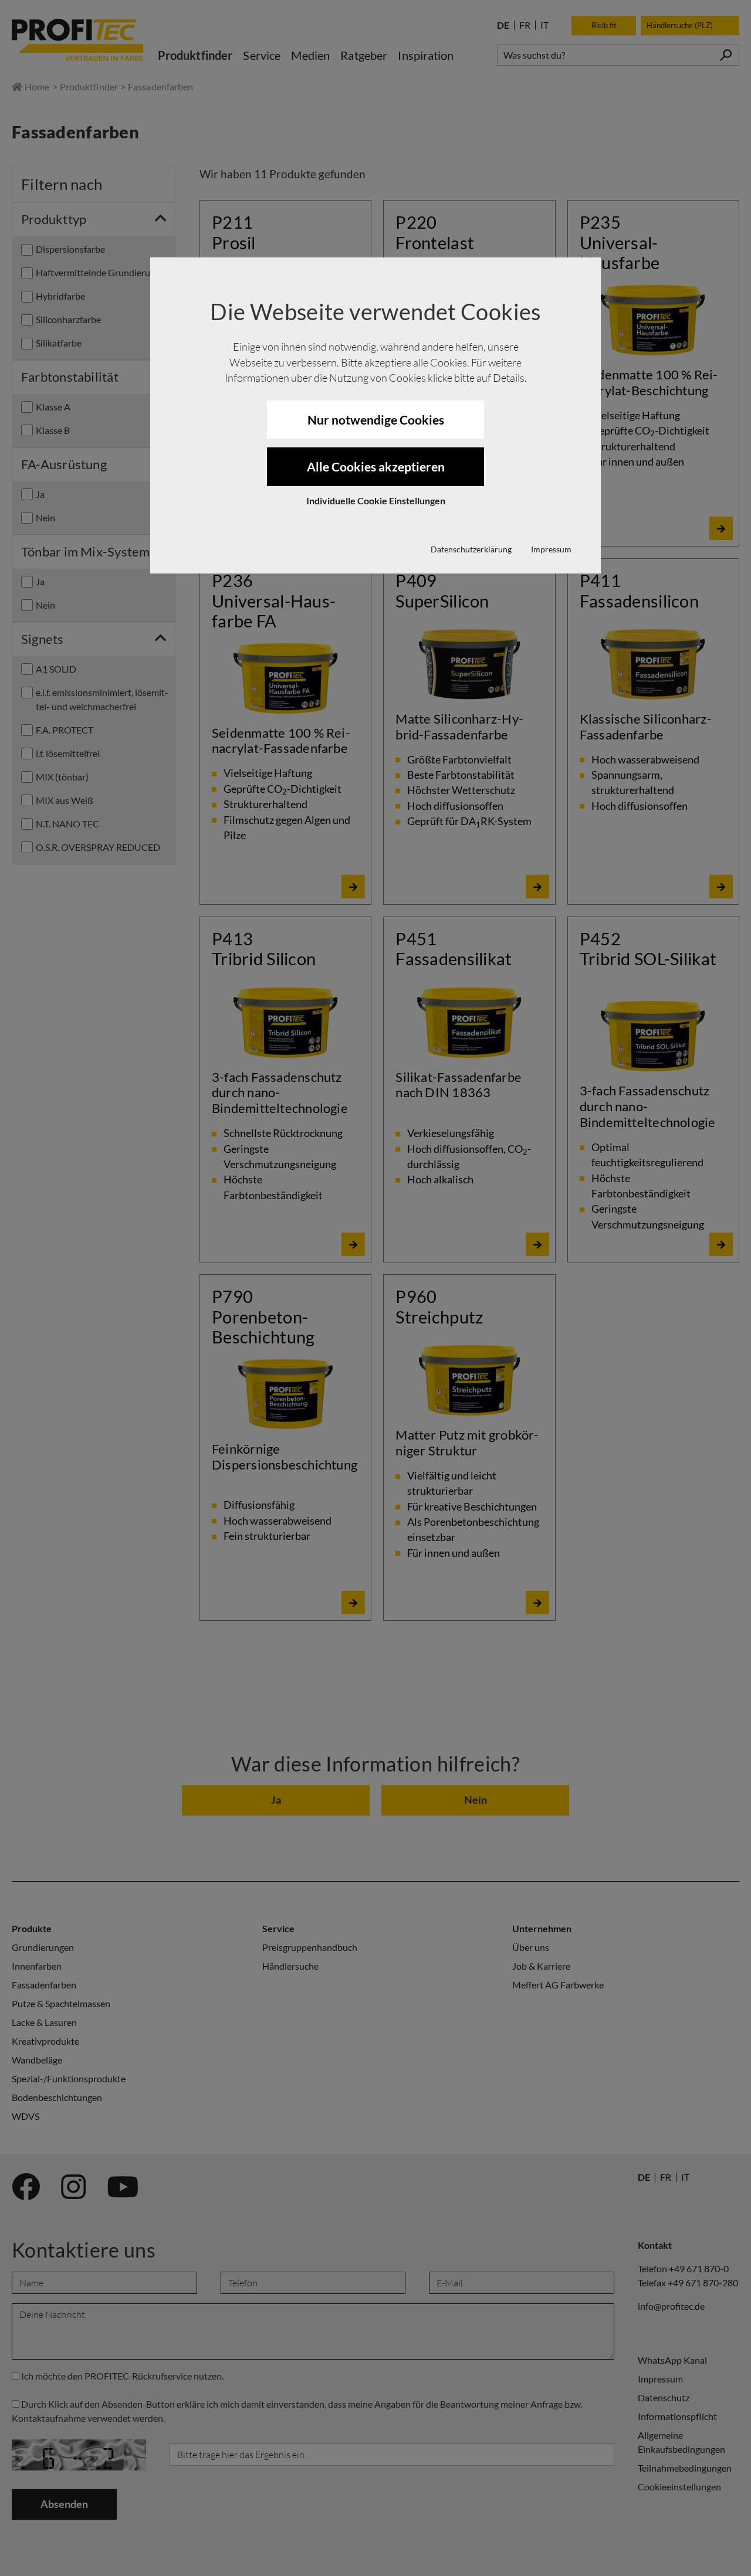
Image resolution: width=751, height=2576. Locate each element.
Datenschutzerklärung (471, 549)
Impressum (551, 549)
